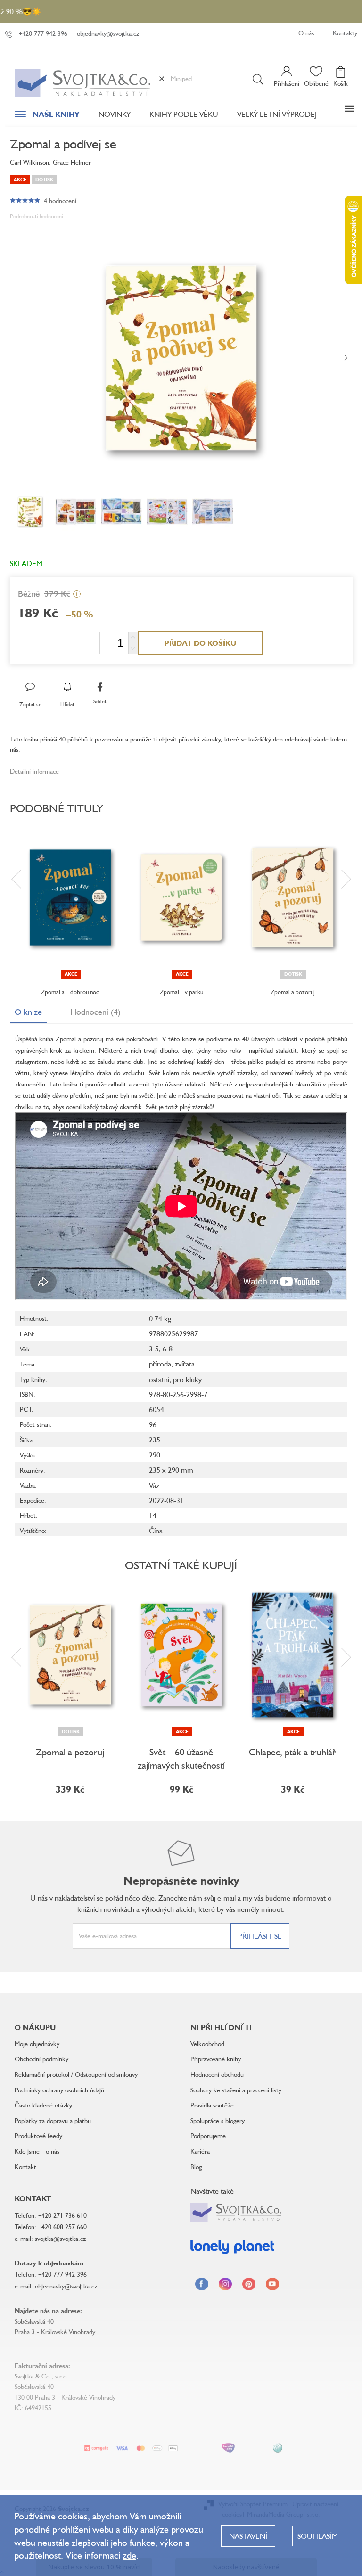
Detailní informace (34, 771)
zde (129, 2555)
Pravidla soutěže (212, 2105)
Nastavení (248, 2536)
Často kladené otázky (43, 2105)
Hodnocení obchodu (217, 2074)
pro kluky (187, 1379)
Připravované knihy (216, 2059)
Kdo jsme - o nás (37, 2151)
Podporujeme (208, 2136)
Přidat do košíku (200, 643)
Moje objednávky (37, 2044)
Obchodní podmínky (41, 2059)
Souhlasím (318, 2536)
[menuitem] (47, 116)
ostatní (159, 1379)
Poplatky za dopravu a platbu (53, 2120)
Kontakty (345, 33)
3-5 (154, 1349)
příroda (160, 1364)
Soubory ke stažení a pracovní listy (236, 2090)
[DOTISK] (293, 897)
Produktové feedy (38, 2136)
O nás (306, 33)
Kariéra (200, 2151)
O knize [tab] (28, 1012)
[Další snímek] (346, 358)
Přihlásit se (260, 1936)
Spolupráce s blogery (218, 2120)
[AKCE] (70, 897)
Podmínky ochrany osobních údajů (59, 2090)
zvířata (185, 1364)
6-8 (168, 1349)
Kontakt (25, 2167)
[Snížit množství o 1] (133, 648)
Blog (196, 2167)
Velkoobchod (207, 2044)
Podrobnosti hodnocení (37, 216)
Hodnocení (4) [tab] (95, 1012)
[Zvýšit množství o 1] (133, 638)
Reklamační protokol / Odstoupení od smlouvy (76, 2074)
